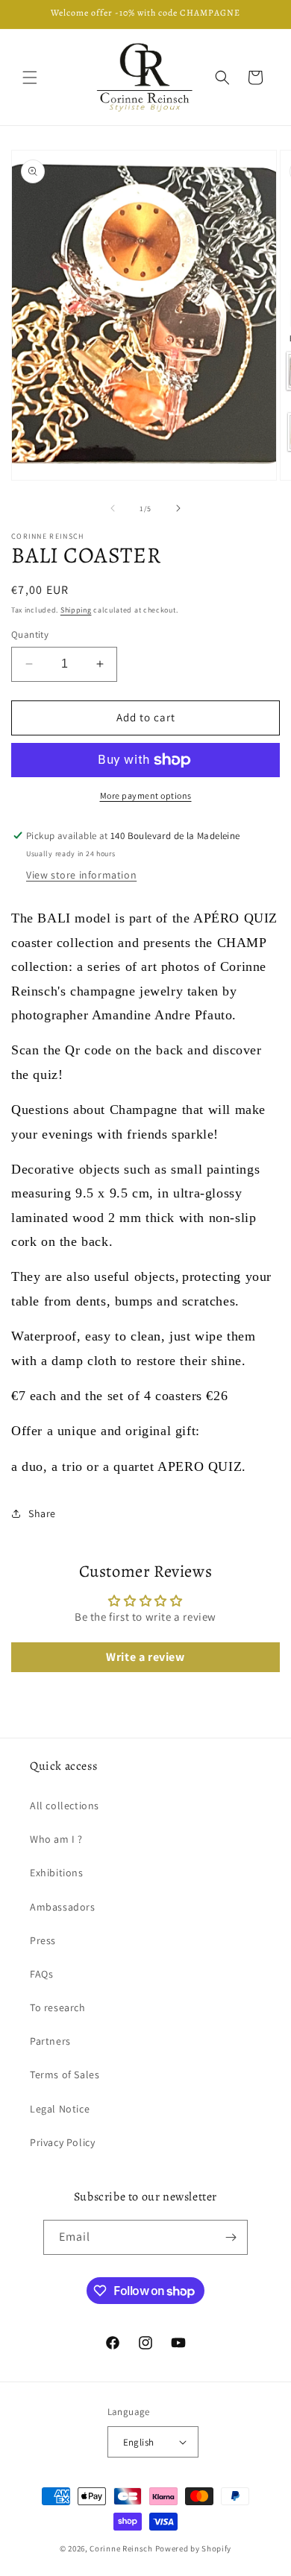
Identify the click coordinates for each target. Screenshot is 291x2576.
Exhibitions (57, 1873)
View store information (81, 875)
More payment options (146, 795)
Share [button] (42, 1513)
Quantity (30, 634)
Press (43, 1940)
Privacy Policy (62, 2142)
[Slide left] (113, 508)
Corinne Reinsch (121, 2548)
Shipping (76, 610)
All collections (65, 1806)
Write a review (145, 1657)
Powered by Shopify (194, 2548)
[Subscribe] (231, 2237)
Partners (50, 2041)
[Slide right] (178, 508)
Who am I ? (56, 1839)
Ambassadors (63, 1907)
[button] (30, 77)
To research (58, 2007)
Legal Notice (60, 2109)
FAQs (41, 1974)
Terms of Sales (65, 2075)
